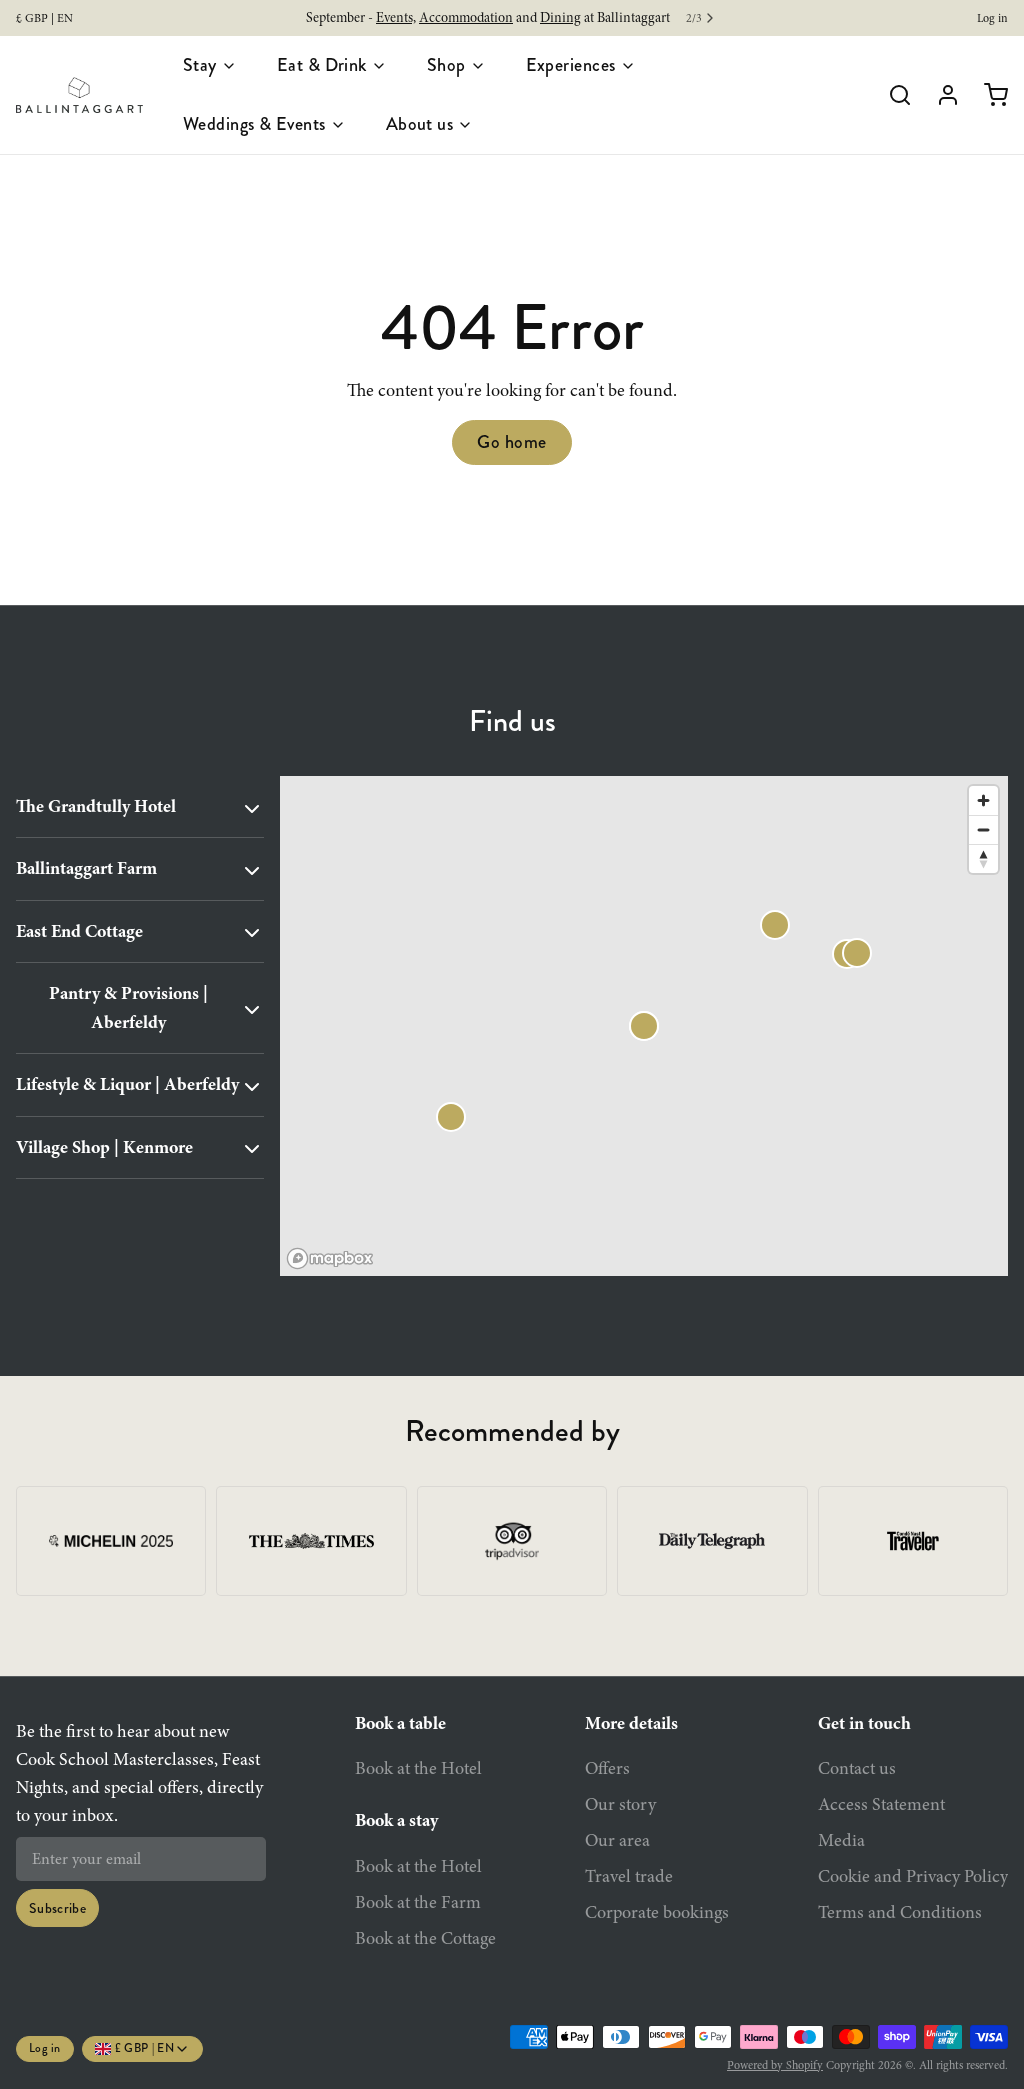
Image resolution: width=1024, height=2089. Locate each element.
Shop (446, 65)
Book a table (400, 1723)
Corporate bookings (657, 1912)
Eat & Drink (322, 65)
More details (631, 1723)
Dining (560, 17)
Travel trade (629, 1876)
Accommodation (466, 17)
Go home (511, 442)
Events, (396, 17)
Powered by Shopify (775, 2065)
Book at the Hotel (418, 1768)
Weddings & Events (254, 124)
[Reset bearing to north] (983, 858)
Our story (620, 1804)
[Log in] (940, 95)
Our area (617, 1840)
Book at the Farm (418, 1902)
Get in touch (864, 1723)
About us (420, 124)
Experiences (571, 65)
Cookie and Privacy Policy (913, 1876)
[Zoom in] (983, 800)
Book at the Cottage (425, 1938)
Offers (607, 1768)
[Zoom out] (983, 829)
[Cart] (988, 95)
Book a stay (396, 1820)
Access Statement (881, 1804)
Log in (992, 18)
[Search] (892, 95)
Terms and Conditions (900, 1912)
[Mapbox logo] (330, 1258)
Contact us (857, 1768)
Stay (200, 65)
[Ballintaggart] (79, 95)
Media (841, 1840)
